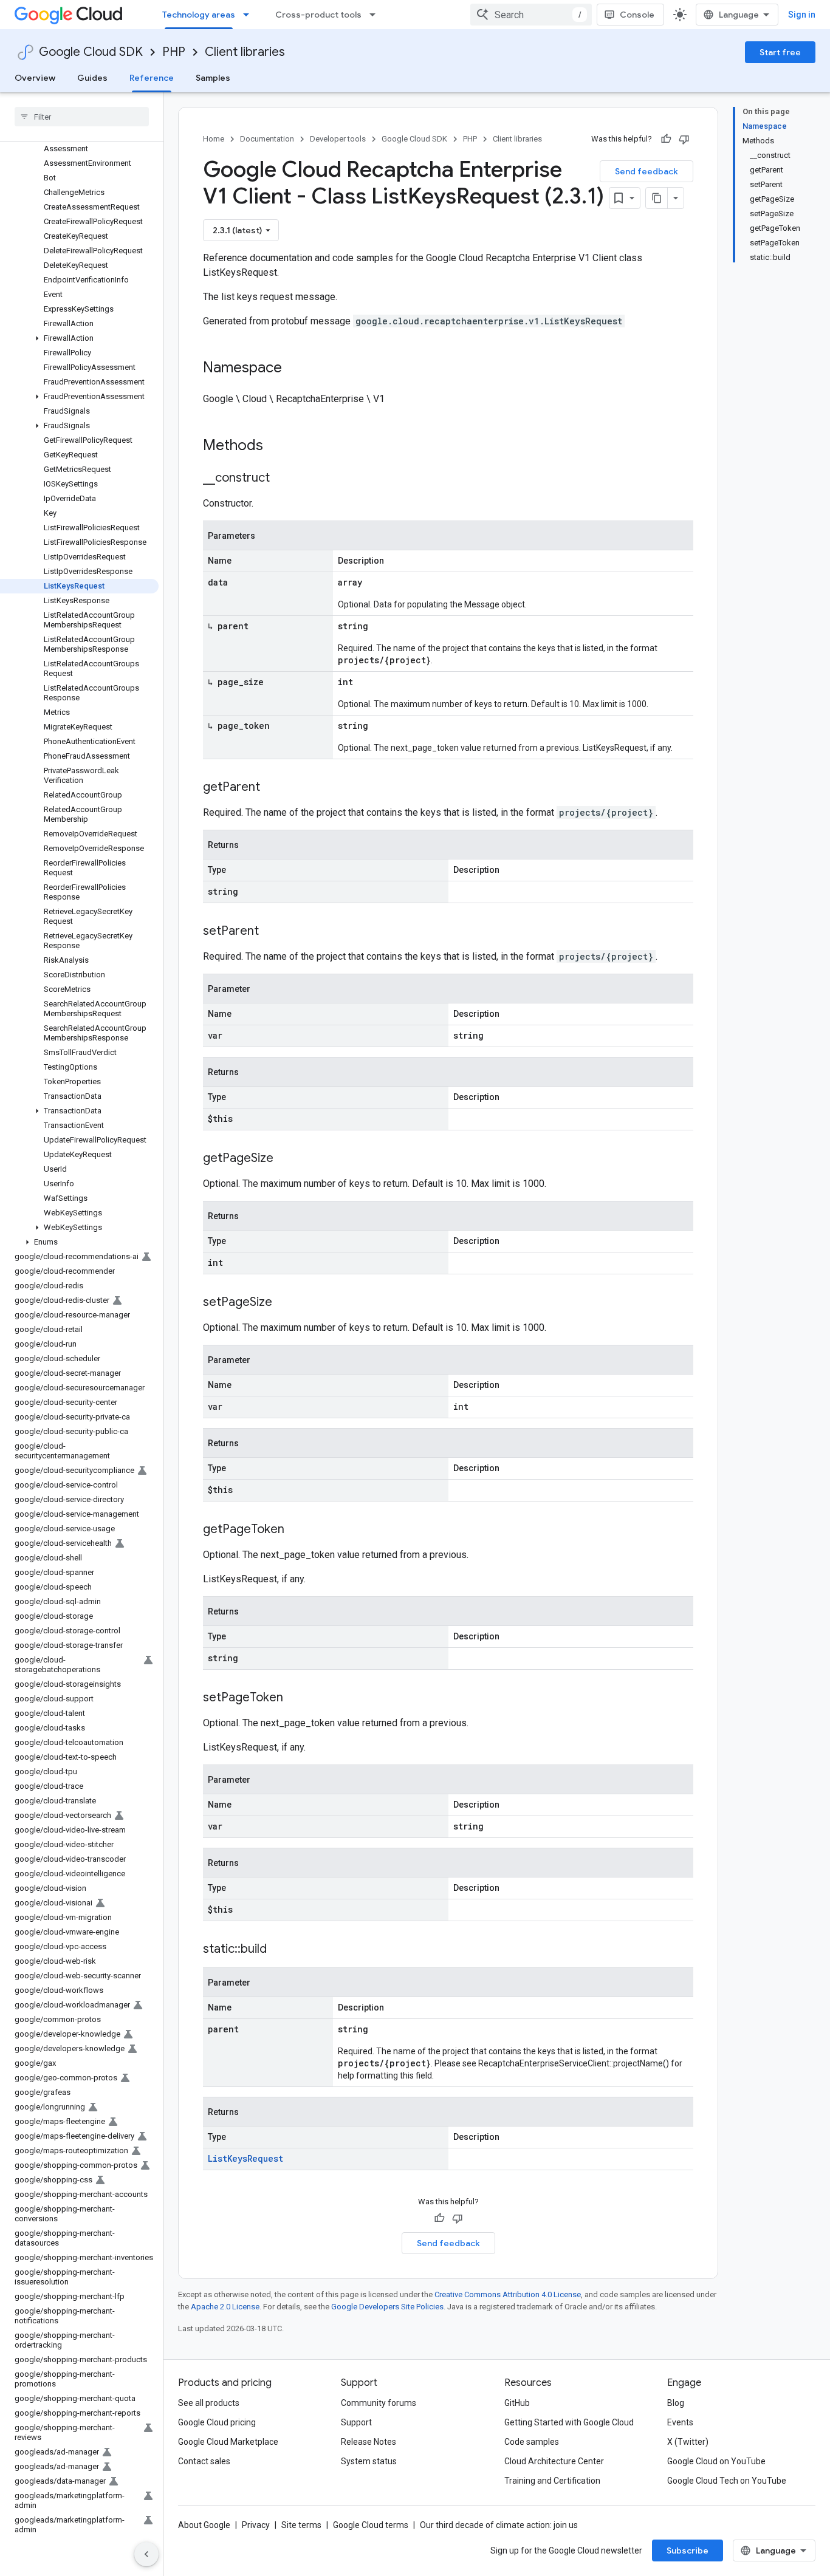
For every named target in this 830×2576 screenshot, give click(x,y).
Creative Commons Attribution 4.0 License (508, 2294)
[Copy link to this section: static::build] (279, 1950)
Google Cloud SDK (91, 52)
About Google (204, 2525)
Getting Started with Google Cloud (569, 2422)
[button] (79, 338)
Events (680, 2422)
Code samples (532, 2442)
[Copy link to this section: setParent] (271, 932)
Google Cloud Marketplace (228, 2442)
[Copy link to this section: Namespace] (294, 369)
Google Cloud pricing (217, 2422)
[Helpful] (666, 139)
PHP (174, 52)
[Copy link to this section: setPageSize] (284, 1303)
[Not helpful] (684, 139)
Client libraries (245, 52)
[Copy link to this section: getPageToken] (297, 1530)
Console (637, 15)
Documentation (267, 139)
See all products (209, 2403)
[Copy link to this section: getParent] (272, 788)
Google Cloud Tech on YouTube (727, 2481)
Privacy (256, 2525)
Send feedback (647, 171)
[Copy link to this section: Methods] (279, 446)
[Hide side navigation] (146, 2554)
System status (369, 2461)
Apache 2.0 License (225, 2307)
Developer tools (338, 139)
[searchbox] (82, 117)
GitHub (517, 2403)
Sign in (802, 15)
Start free (780, 52)
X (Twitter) (688, 2442)
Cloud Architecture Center (554, 2461)
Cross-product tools (318, 15)
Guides (92, 78)
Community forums (379, 2403)
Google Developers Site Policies (387, 2307)
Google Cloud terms (371, 2525)
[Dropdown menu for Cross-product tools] (376, 15)
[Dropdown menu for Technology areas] (250, 15)
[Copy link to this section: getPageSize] (286, 1159)
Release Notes (369, 2442)
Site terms (301, 2525)
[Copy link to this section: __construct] (282, 479)
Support (356, 2422)
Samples (213, 78)
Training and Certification (552, 2481)
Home (214, 139)
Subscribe (688, 2550)
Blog (676, 2403)
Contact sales (204, 2461)
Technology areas (199, 15)
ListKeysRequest (245, 2158)
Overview (35, 78)
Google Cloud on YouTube (716, 2461)
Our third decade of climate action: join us (499, 2525)
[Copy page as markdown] (657, 198)
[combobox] (531, 15)
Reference (152, 78)
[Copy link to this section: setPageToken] (295, 1698)
